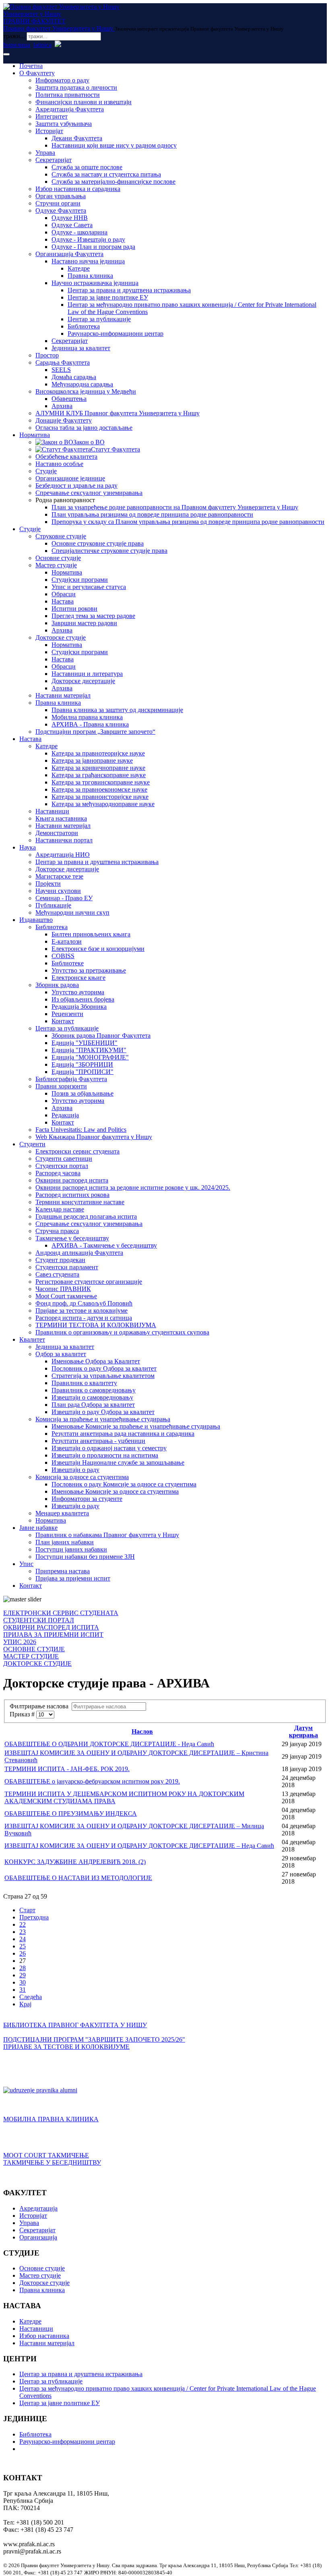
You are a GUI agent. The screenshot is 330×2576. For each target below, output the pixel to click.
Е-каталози (67, 941)
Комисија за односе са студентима (82, 1477)
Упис (26, 1564)
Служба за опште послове (87, 167)
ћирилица (17, 45)
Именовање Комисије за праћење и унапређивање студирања (136, 1426)
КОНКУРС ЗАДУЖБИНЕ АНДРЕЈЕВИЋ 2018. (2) (75, 1862)
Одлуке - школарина (79, 232)
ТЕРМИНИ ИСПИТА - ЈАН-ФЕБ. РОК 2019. (67, 1769)
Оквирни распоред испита (72, 1180)
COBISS (63, 956)
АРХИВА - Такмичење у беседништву (104, 1245)
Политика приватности (68, 95)
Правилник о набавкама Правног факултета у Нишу (107, 1535)
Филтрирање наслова (41, 1706)
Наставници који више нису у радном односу (114, 145)
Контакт (63, 1021)
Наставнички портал (64, 840)
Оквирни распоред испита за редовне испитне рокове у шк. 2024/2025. (133, 1187)
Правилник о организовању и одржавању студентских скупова (122, 1332)
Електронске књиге (78, 978)
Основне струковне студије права (98, 543)
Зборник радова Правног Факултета (101, 1036)
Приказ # (23, 1714)
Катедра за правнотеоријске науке (98, 753)
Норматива (35, 435)
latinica (42, 45)
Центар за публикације (99, 319)
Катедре (79, 268)
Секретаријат (54, 160)
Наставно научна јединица (88, 261)
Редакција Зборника (79, 1007)
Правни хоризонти (61, 1086)
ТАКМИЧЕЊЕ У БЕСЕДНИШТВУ (52, 2162)
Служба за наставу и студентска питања (106, 174)
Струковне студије (61, 536)
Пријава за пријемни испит (73, 1578)
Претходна (34, 1917)
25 (23, 1946)
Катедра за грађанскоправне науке (99, 775)
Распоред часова (58, 1173)
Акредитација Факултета (70, 109)
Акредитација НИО (63, 855)
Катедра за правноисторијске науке (100, 797)
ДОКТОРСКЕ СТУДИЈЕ (37, 1664)
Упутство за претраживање (89, 970)
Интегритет (52, 116)
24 (23, 1939)
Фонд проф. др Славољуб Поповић (84, 1303)
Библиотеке (68, 963)
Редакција (65, 1115)
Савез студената (57, 1274)
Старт (27, 1910)
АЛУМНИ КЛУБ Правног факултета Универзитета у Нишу (118, 413)
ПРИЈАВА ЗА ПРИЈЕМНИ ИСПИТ (53, 1635)
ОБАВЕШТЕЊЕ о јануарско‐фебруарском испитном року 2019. (92, 1781)
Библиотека (84, 326)
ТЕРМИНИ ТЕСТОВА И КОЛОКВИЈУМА (96, 1325)
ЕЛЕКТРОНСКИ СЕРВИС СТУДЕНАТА (61, 1613)
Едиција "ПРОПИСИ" (82, 1072)
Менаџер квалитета (62, 1513)
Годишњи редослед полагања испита (86, 1216)
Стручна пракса (57, 1231)
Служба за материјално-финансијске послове (113, 182)
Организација (38, 2237)
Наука (28, 847)
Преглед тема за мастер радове (93, 616)
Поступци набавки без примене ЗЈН (85, 1557)
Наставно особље (59, 464)
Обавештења (69, 399)
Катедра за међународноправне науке (103, 804)
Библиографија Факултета (71, 1079)
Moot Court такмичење (66, 1296)
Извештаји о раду (75, 1470)
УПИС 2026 (20, 1642)
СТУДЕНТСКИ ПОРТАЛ (39, 1620)
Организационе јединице (70, 478)
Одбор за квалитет (61, 1354)
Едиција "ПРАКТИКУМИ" (89, 1050)
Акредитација (38, 2208)
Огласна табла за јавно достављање (84, 428)
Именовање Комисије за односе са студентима (115, 1491)
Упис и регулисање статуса (89, 587)
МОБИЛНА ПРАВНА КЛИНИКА (51, 2119)
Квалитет (32, 1339)
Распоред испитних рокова (72, 1195)
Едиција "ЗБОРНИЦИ (82, 1064)
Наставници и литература (87, 674)
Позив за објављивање (82, 1093)
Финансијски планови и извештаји (84, 102)
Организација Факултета (69, 254)
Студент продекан (60, 1260)
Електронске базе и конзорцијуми (98, 949)
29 (23, 1975)
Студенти (32, 1144)
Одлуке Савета (72, 225)
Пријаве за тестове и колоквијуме (81, 1311)
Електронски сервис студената (77, 1151)
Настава (63, 601)
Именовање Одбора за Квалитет (96, 1361)
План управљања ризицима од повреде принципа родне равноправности (152, 514)
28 (23, 1968)
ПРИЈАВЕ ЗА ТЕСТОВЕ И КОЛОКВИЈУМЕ (66, 2047)
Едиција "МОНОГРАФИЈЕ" (90, 1057)
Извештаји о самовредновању (92, 1397)
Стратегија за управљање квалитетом (103, 1376)
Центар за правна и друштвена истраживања (129, 290)
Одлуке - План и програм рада (93, 247)
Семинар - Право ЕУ (64, 898)
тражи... (14, 36)
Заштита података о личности (76, 87)
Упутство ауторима (78, 992)
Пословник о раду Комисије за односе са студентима (124, 1484)
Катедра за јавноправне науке (92, 760)
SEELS (61, 370)
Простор (47, 355)
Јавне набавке (38, 1528)
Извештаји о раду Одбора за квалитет (103, 1412)
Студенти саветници (64, 1159)
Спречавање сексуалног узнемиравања (89, 493)
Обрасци (64, 594)
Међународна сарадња (82, 384)
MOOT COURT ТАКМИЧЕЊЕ (46, 2155)
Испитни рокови (74, 609)
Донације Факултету (64, 420)
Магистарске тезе (59, 876)
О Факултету (37, 73)
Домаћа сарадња (74, 377)
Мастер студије (56, 565)
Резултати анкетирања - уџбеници (98, 1441)
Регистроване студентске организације (89, 1282)
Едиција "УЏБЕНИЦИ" (85, 1043)
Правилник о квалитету (84, 1383)
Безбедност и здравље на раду (76, 485)
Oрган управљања (61, 196)
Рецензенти (67, 1014)
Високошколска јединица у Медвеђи (86, 391)
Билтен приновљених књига (91, 934)
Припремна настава (63, 1571)
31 (23, 1990)
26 (23, 1953)
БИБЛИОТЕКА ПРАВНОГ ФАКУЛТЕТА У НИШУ (75, 2025)
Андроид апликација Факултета (79, 1253)
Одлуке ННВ (70, 218)
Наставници (52, 811)
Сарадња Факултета (63, 362)
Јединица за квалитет (81, 348)
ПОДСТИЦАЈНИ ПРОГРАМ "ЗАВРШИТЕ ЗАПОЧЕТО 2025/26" (94, 2039)
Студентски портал (62, 1166)
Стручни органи (58, 203)
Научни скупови (58, 891)
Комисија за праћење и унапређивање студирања (103, 1419)
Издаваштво (36, 920)
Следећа (31, 1997)
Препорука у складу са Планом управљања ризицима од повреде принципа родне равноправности (188, 522)
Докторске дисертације (83, 681)
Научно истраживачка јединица (95, 283)
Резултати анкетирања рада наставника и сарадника (123, 1434)
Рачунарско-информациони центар (115, 334)
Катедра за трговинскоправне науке (101, 782)
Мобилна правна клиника (87, 717)
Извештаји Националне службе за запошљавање (118, 1462)
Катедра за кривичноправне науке (98, 768)
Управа (45, 153)
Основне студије (58, 558)
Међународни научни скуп (72, 912)
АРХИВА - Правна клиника (90, 724)
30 (23, 1982)
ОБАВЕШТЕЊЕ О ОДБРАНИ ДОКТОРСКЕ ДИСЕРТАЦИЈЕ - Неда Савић (109, 1744)
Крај (25, 2004)
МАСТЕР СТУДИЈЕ (31, 1656)
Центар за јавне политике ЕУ (108, 297)
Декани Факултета (77, 138)
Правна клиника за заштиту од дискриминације (117, 710)
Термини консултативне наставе (80, 1202)
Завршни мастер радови (84, 623)
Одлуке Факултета (61, 210)
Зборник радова (57, 985)
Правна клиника (90, 276)
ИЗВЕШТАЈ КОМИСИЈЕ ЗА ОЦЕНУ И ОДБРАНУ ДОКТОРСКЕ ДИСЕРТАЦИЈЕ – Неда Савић (139, 1846)
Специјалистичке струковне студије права (109, 551)
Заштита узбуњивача (64, 124)
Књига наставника (61, 818)
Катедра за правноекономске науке (99, 789)
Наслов (142, 1731)
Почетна (31, 66)
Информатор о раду (62, 80)
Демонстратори (57, 833)
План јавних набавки (65, 1542)
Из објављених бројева (83, 999)
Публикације (53, 905)
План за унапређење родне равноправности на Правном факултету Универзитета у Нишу (175, 507)
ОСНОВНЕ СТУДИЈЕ (34, 1649)
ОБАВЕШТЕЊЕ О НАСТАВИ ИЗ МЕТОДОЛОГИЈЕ (78, 1878)
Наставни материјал (63, 695)
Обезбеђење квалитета (66, 457)
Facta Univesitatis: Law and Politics (81, 1130)
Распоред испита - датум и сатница (84, 1318)
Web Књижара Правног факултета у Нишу (94, 1137)
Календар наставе (60, 1209)
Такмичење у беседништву (72, 1238)
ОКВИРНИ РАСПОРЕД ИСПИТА (51, 1627)
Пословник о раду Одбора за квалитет (104, 1368)
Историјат (49, 131)
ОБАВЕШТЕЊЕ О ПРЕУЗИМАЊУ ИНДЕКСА (71, 1813)
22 (23, 1924)
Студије (46, 471)
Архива (62, 406)
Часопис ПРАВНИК (63, 1289)
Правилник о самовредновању (94, 1390)
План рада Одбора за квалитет (93, 1405)
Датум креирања (303, 1731)
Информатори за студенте (87, 1499)
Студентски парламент (67, 1267)
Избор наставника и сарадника (78, 189)
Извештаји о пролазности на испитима (105, 1455)
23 (23, 1932)
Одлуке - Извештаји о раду (88, 239)
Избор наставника (44, 2336)
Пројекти (48, 884)
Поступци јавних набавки (71, 1549)
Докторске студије (61, 637)
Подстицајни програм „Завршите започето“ (95, 732)
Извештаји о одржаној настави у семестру (109, 1448)
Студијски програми (80, 580)
